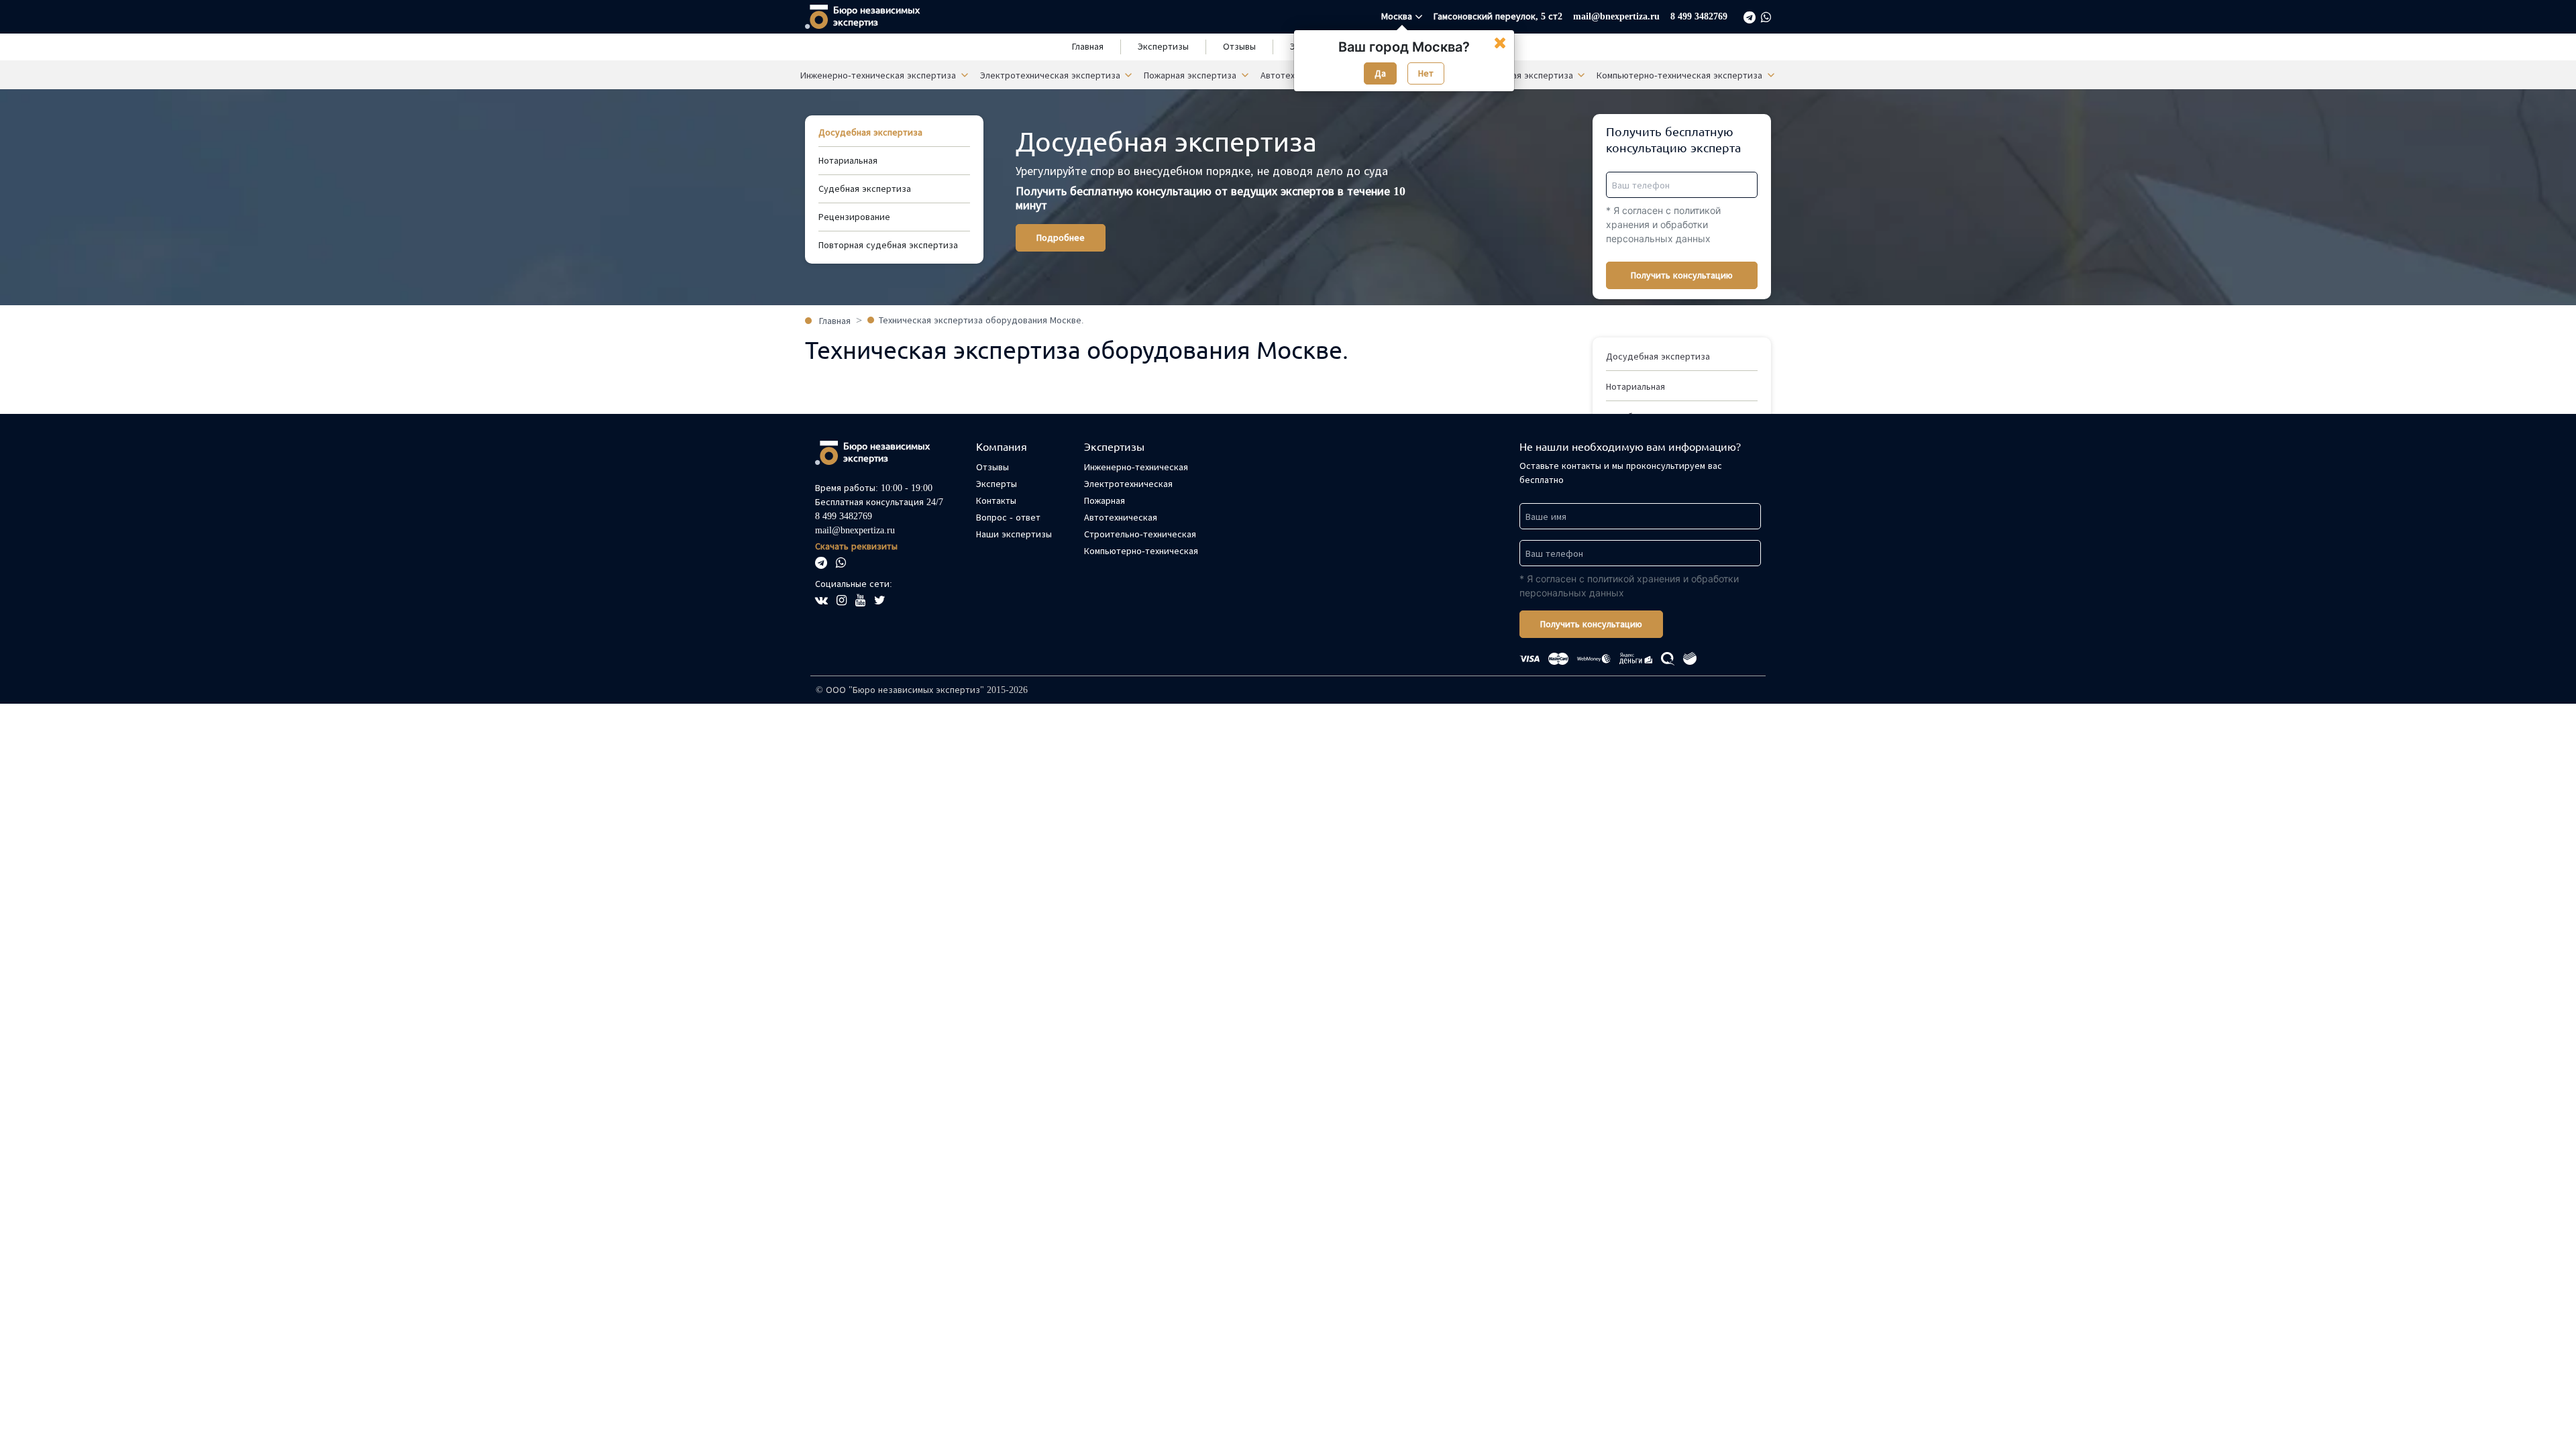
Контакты (996, 501)
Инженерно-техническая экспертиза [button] (879, 75)
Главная (1088, 47)
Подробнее (1061, 238)
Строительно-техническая (1140, 534)
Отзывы (1239, 47)
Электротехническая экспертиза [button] (1052, 75)
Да (1380, 73)
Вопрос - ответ (1008, 518)
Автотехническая (1121, 518)
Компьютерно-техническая (1141, 551)
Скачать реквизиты (856, 546)
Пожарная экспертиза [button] (1191, 75)
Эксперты (997, 484)
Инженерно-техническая (1136, 467)
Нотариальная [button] (1635, 387)
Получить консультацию (1682, 275)
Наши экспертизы (1014, 534)
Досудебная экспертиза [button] (1658, 357)
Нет (1426, 73)
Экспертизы (1163, 47)
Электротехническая (1128, 484)
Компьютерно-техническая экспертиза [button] (1681, 75)
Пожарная (1105, 501)
